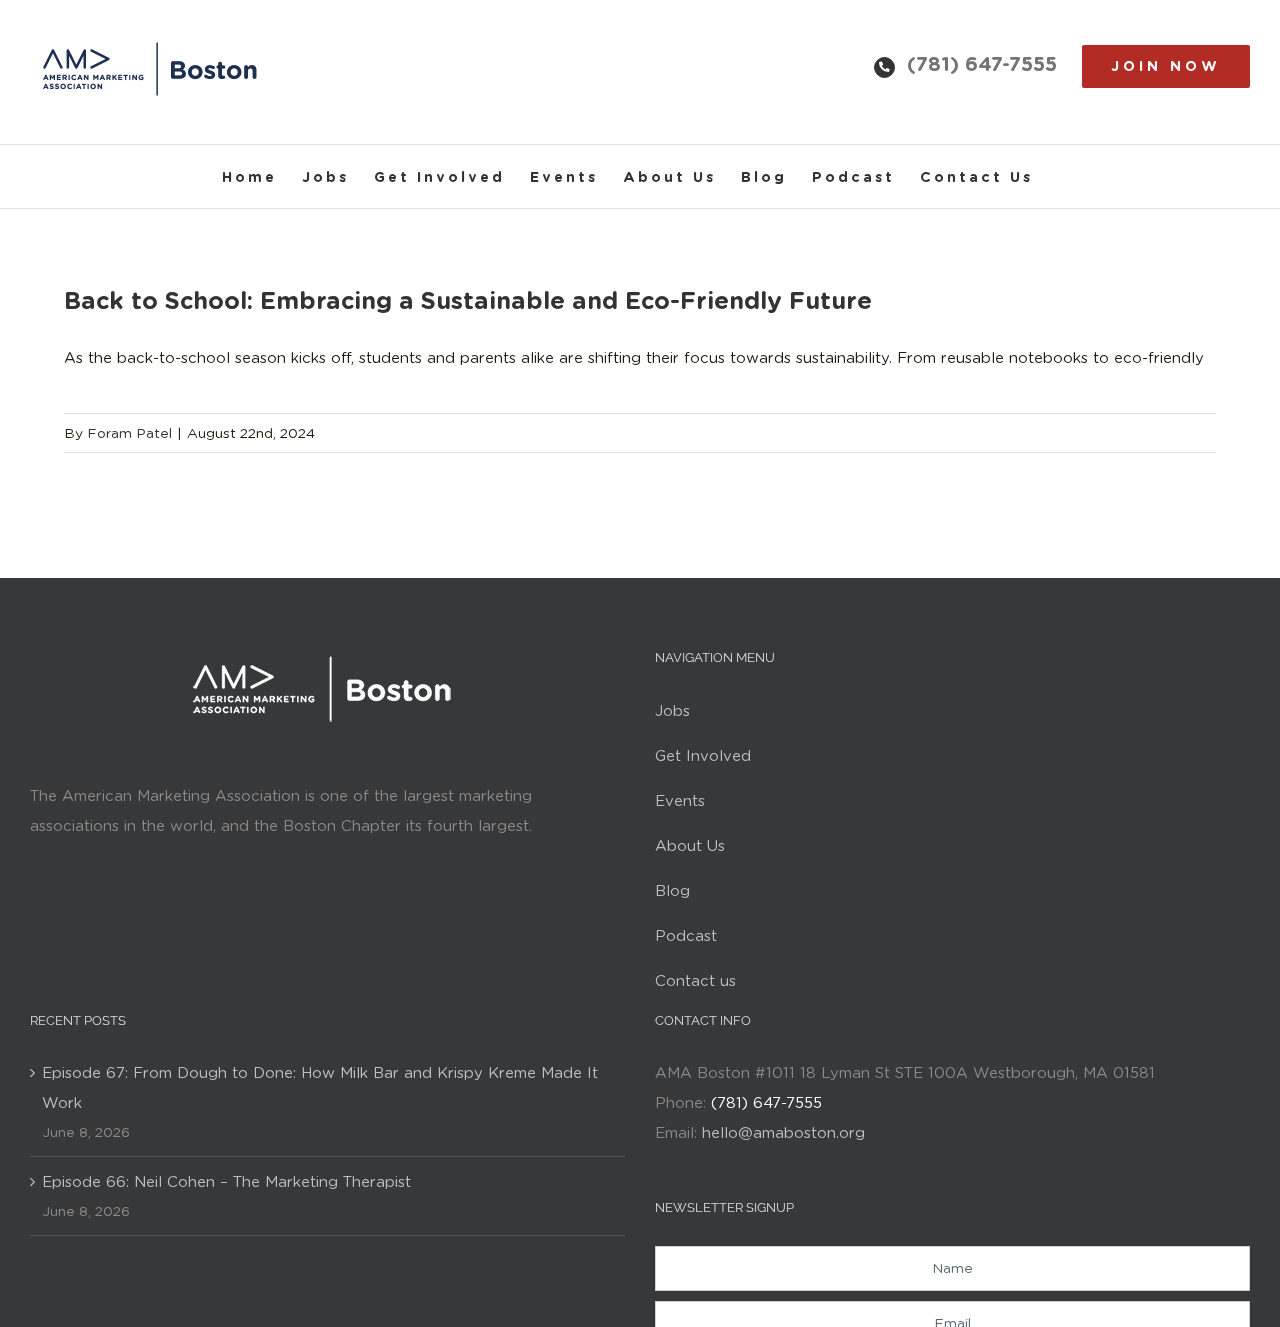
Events (680, 801)
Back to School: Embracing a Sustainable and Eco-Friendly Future (468, 300)
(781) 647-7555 (982, 64)
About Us (690, 846)
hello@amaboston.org (783, 1133)
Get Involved (703, 756)
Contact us (695, 981)
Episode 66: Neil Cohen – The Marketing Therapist (226, 1182)
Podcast (686, 936)
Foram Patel (129, 433)
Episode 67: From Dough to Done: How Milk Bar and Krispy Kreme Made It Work (320, 1088)
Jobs (672, 711)
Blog (672, 891)
